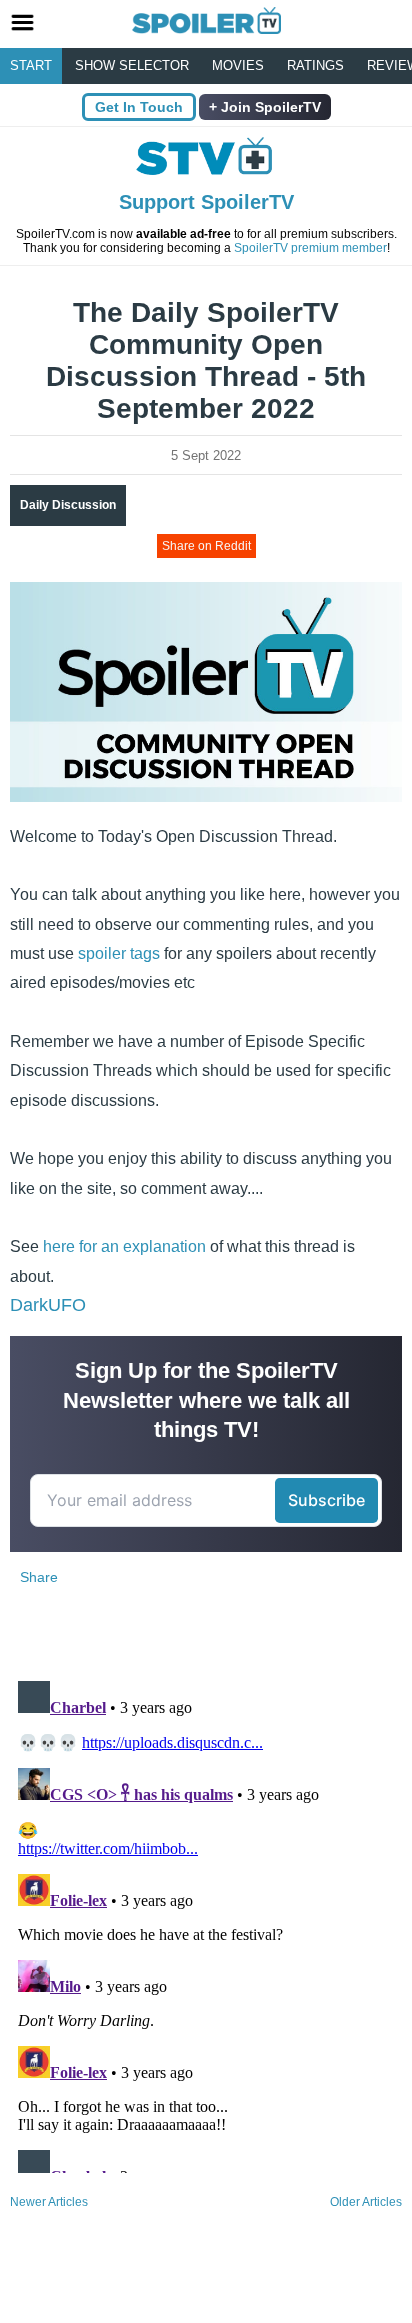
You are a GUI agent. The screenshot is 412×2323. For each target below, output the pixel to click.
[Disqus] (206, 1923)
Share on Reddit (206, 546)
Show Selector (132, 65)
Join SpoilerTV (269, 107)
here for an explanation (124, 1246)
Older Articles (366, 2202)
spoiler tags (119, 953)
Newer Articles (49, 2202)
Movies (238, 65)
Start (31, 65)
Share (39, 1577)
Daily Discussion (68, 505)
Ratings (315, 65)
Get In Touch (139, 107)
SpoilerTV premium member (310, 248)
